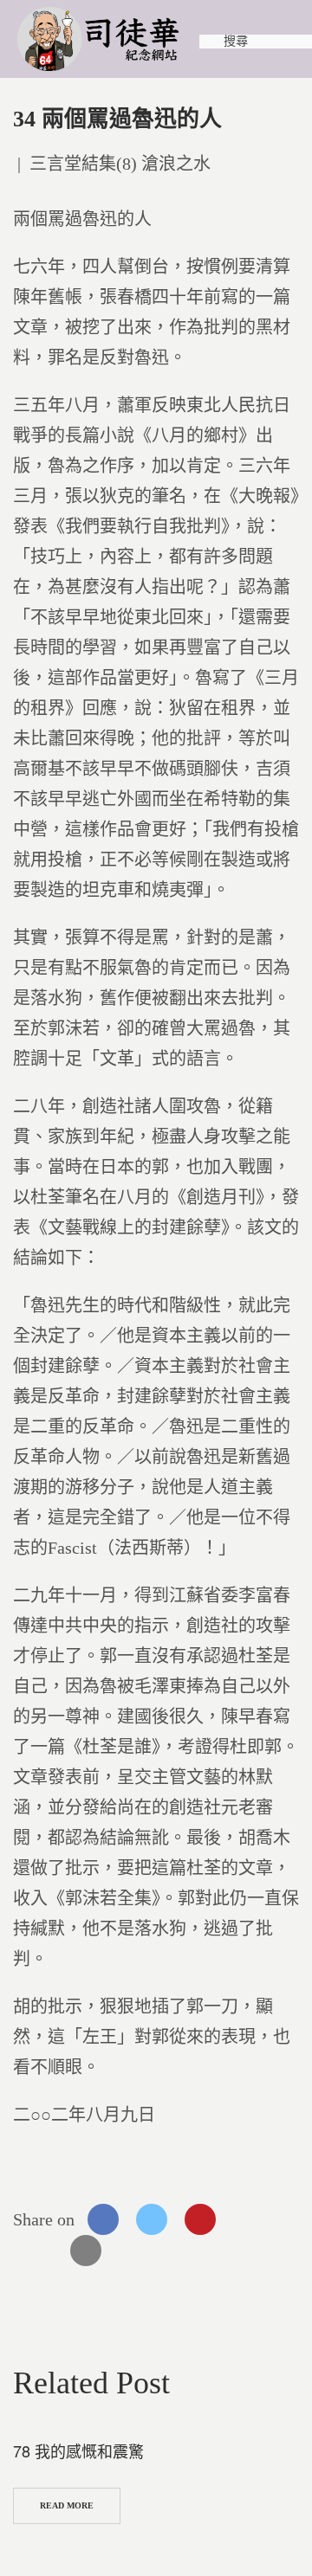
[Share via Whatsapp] (249, 2219)
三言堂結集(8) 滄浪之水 (120, 164)
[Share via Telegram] (37, 2251)
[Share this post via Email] (86, 2251)
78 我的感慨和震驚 (78, 2450)
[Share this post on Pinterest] (200, 2219)
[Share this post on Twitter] (152, 2219)
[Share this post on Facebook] (103, 2219)
